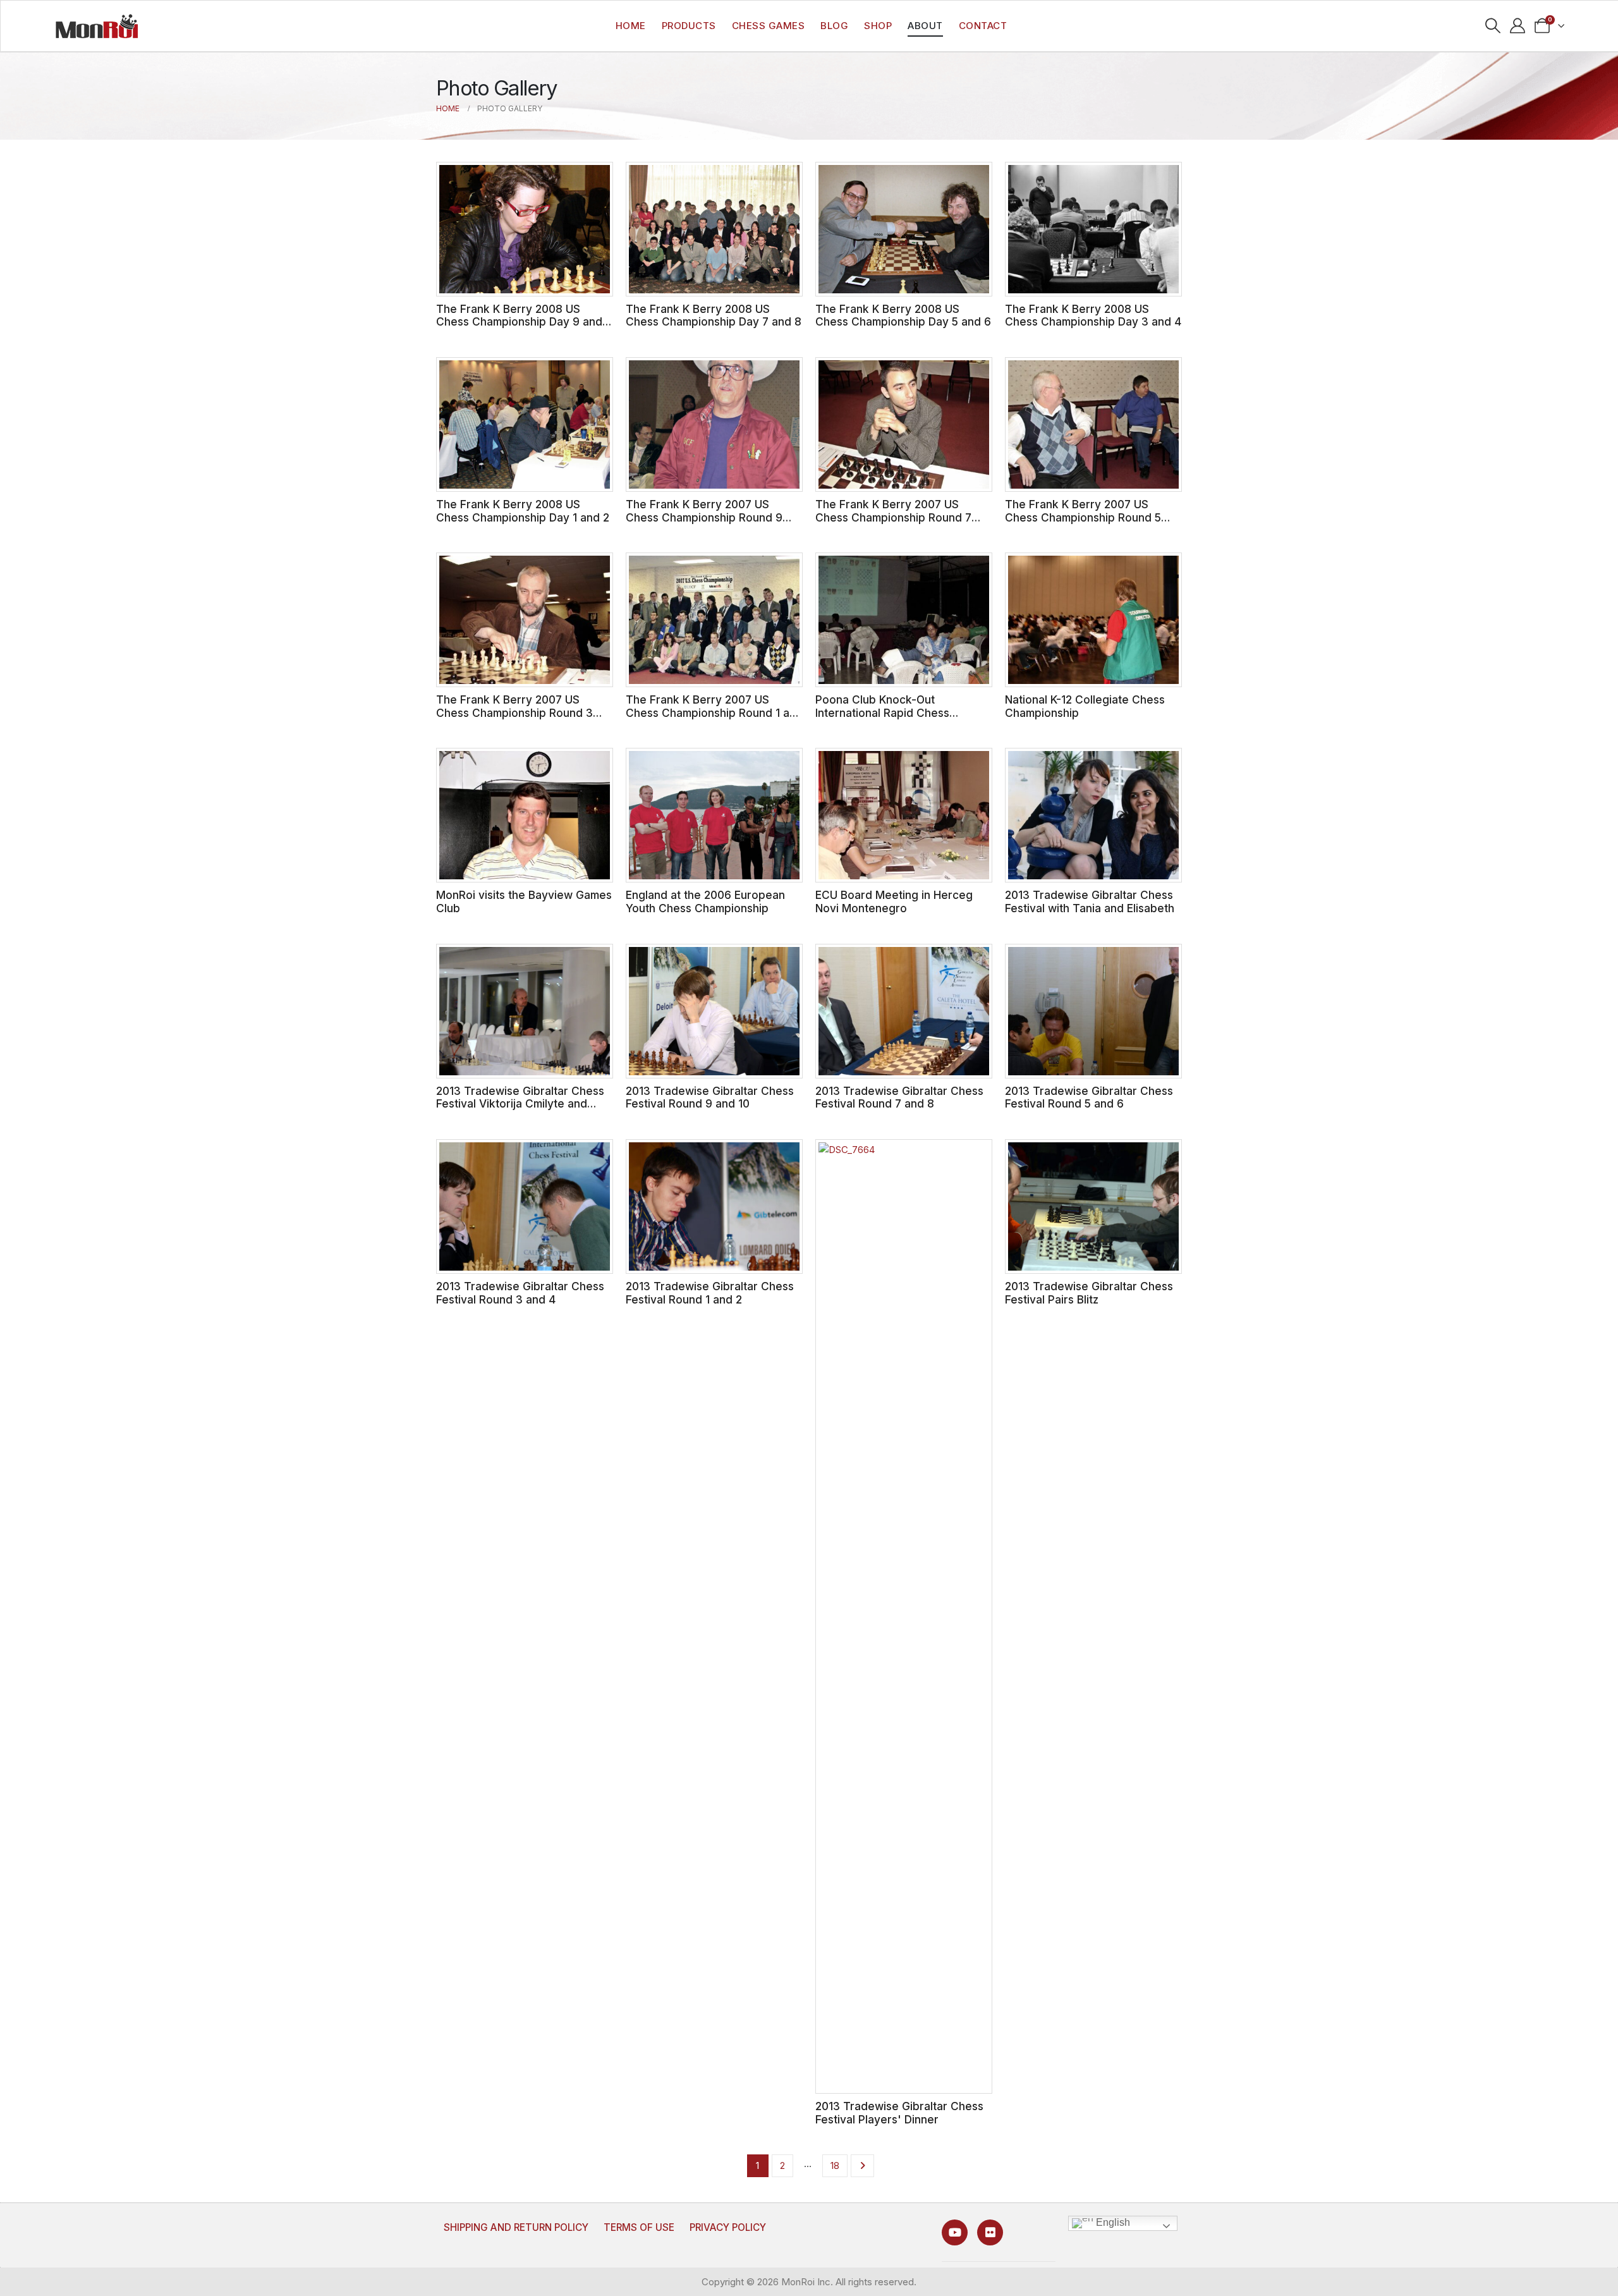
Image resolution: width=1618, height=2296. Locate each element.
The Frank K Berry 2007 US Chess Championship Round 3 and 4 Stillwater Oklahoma (514, 712)
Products (689, 26)
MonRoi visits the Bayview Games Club (524, 901)
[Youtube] (955, 2232)
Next (862, 2166)
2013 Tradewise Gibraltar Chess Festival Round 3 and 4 (520, 1293)
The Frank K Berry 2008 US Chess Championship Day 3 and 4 (1093, 315)
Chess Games (769, 26)
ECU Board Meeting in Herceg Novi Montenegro (894, 901)
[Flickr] (990, 2232)
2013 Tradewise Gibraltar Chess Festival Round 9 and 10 (710, 1097)
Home (631, 26)
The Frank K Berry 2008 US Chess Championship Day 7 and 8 (714, 315)
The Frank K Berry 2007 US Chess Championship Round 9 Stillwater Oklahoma (704, 517)
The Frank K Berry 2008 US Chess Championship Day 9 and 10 (519, 322)
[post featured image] (525, 229)
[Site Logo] (97, 26)
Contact (983, 26)
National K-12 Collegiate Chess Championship (1085, 706)
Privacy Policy (728, 2227)
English (1112, 2223)
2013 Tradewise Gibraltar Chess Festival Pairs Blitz (1089, 1293)
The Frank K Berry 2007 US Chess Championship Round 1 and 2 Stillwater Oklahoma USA (714, 712)
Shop (878, 26)
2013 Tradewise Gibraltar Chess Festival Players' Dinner (899, 2113)
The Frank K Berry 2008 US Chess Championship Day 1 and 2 (523, 511)
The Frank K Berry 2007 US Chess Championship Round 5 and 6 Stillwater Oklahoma (1083, 517)
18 (835, 2165)
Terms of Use (639, 2227)
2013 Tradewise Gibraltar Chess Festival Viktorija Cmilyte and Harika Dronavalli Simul (520, 1104)
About (925, 26)
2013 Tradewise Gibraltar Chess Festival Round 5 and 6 (1089, 1097)
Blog (834, 26)
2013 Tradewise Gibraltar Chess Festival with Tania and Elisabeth (1090, 901)
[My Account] (1518, 26)
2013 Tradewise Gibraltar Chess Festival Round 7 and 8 (899, 1097)
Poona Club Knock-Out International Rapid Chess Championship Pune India (882, 712)
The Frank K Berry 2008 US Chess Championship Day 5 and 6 (903, 315)
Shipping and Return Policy (516, 2227)
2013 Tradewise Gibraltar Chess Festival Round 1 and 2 (710, 1293)
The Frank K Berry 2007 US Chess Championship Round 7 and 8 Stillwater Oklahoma (893, 517)
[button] (1493, 26)
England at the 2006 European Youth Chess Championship (705, 901)
